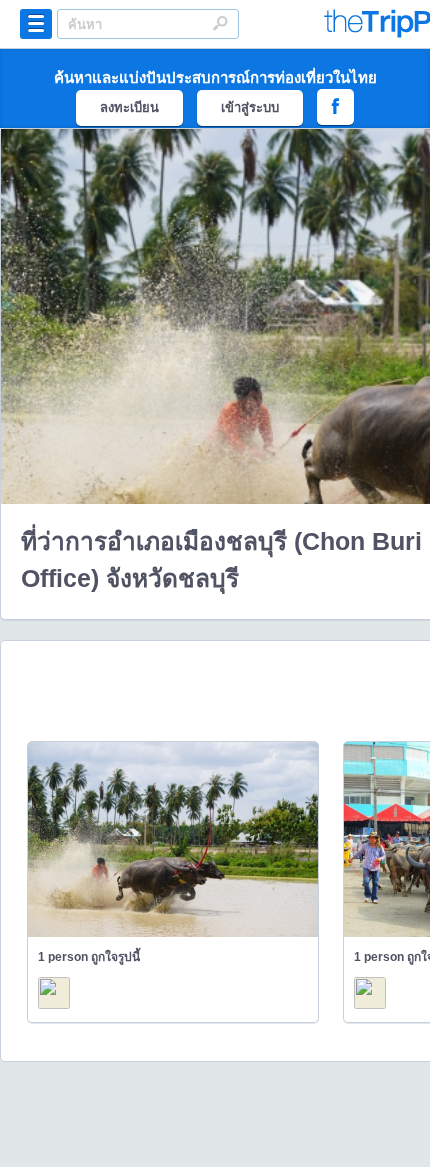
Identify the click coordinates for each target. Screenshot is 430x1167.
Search (220, 23)
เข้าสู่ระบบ (250, 107)
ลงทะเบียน (129, 107)
